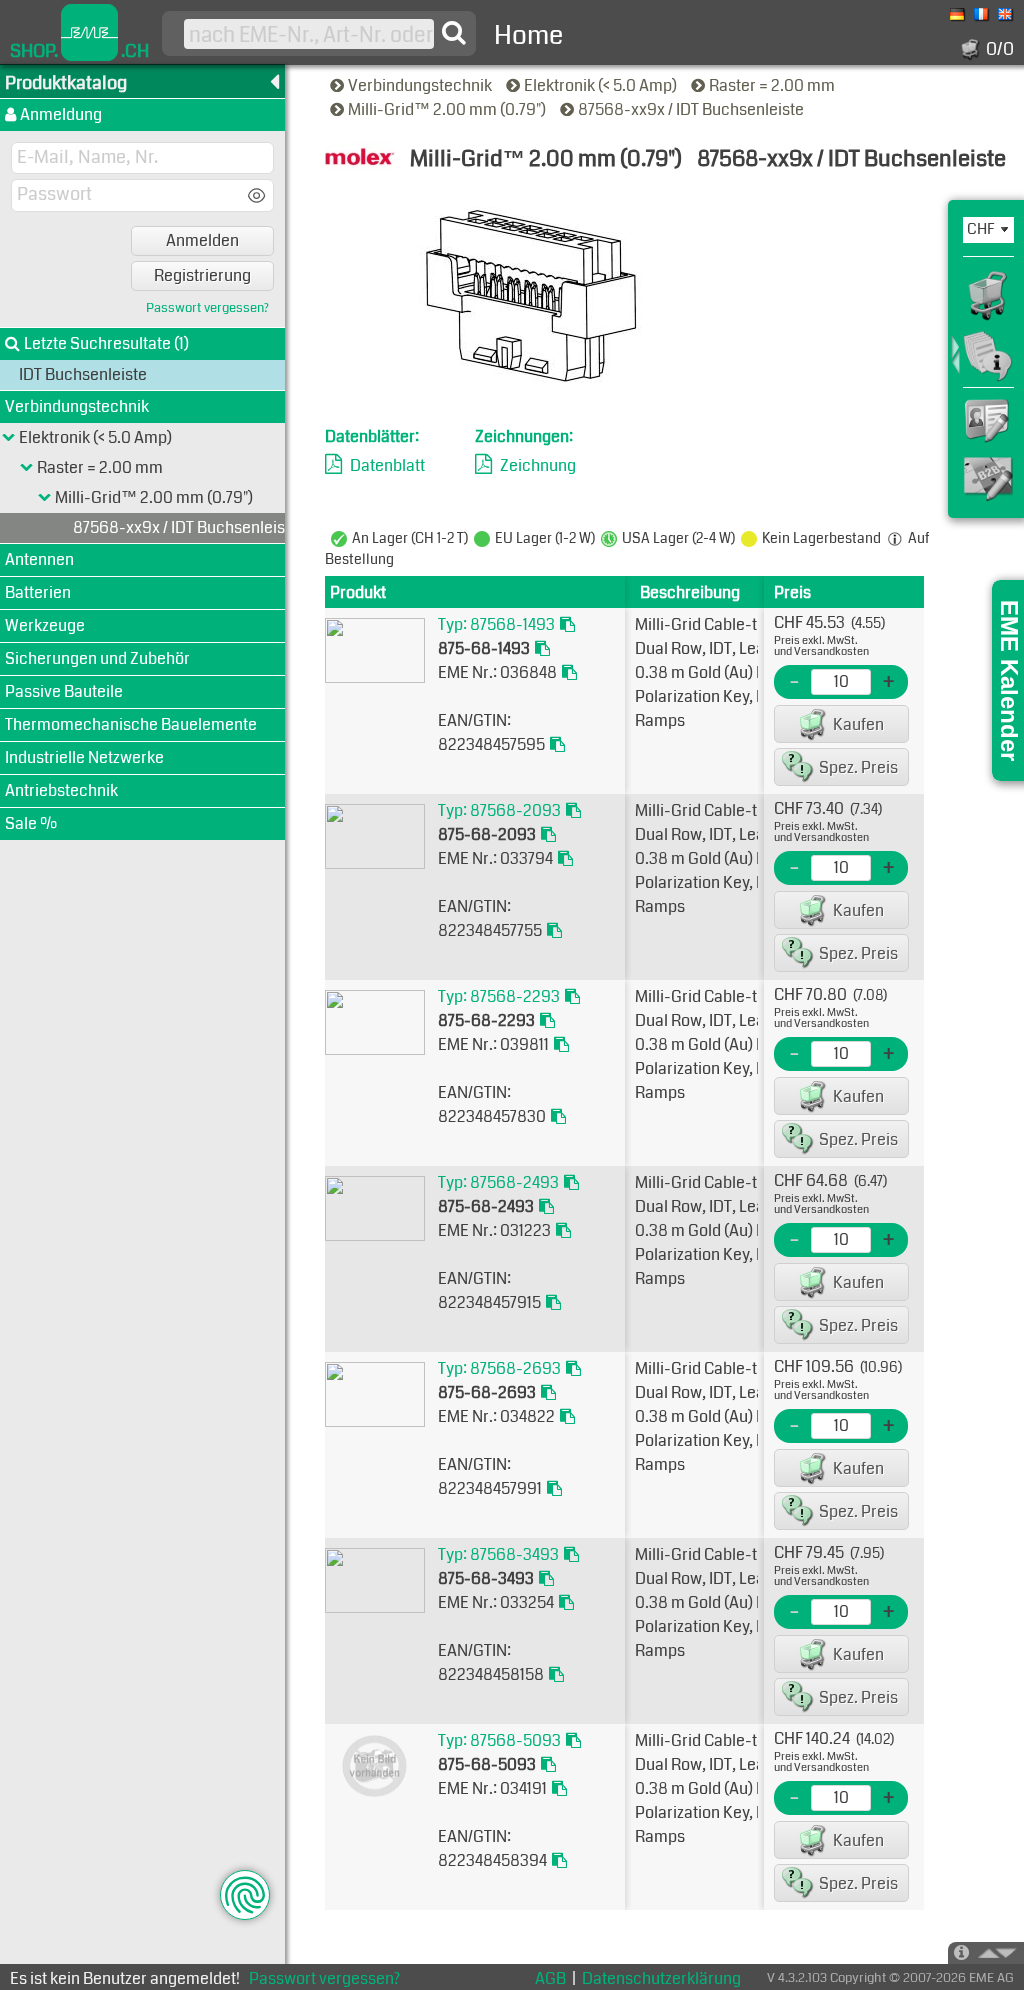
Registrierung (202, 275)
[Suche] (454, 33)
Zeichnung (538, 465)
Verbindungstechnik (421, 85)
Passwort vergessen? (207, 308)
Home (528, 35)
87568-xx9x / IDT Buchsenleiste (692, 109)
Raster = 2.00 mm (773, 85)
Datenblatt (387, 465)
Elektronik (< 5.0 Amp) (602, 85)
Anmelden (202, 240)
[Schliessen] (45, 498)
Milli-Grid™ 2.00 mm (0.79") (448, 109)
